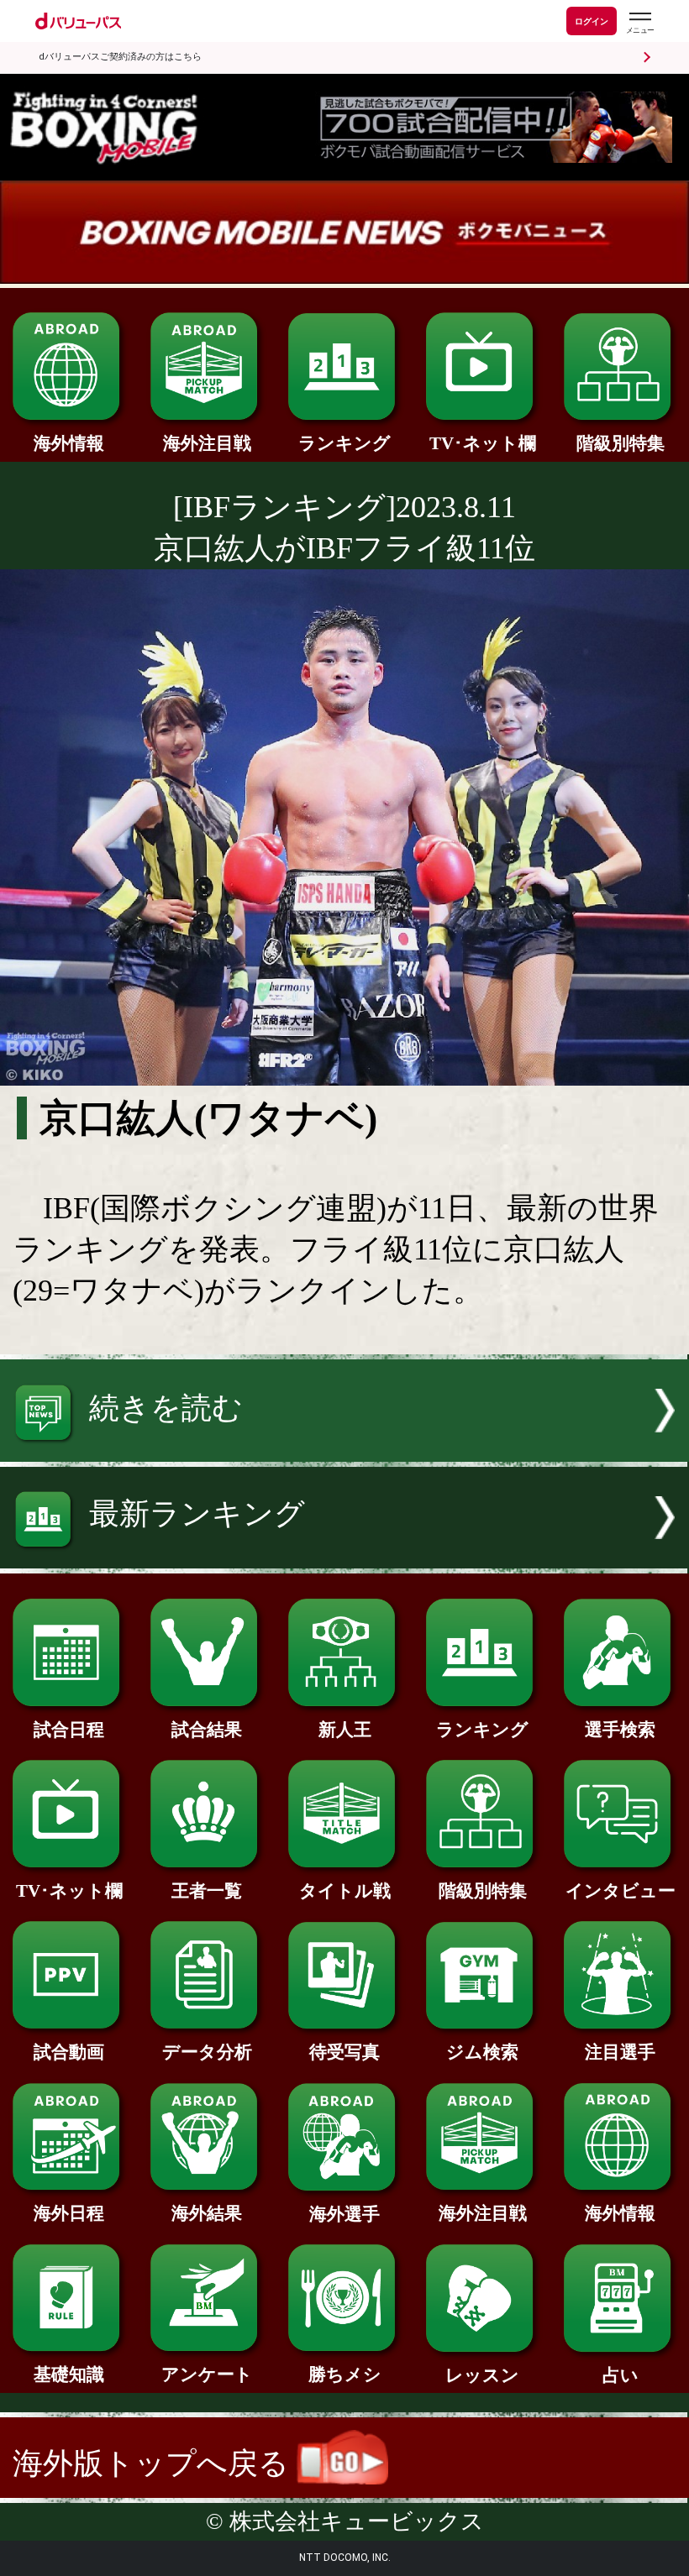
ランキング (344, 443)
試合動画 (69, 2052)
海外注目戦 (207, 443)
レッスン (482, 2375)
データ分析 (207, 2052)
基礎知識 (69, 2374)
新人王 (345, 1730)
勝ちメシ (345, 2374)
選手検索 (620, 1730)
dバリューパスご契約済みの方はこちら (120, 57)
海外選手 (344, 2214)
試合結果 (207, 1730)
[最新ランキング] (344, 1558)
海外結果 (207, 2213)
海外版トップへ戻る (155, 2463)
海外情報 (69, 443)
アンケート (207, 2374)
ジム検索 (482, 2052)
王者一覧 (207, 1891)
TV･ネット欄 (483, 443)
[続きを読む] (344, 1452)
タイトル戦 (345, 1891)
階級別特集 (621, 443)
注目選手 (620, 2052)
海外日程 (69, 2213)
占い (621, 2375)
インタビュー (621, 1891)
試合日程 (69, 1730)
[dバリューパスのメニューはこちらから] (639, 23)
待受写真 (344, 2052)
